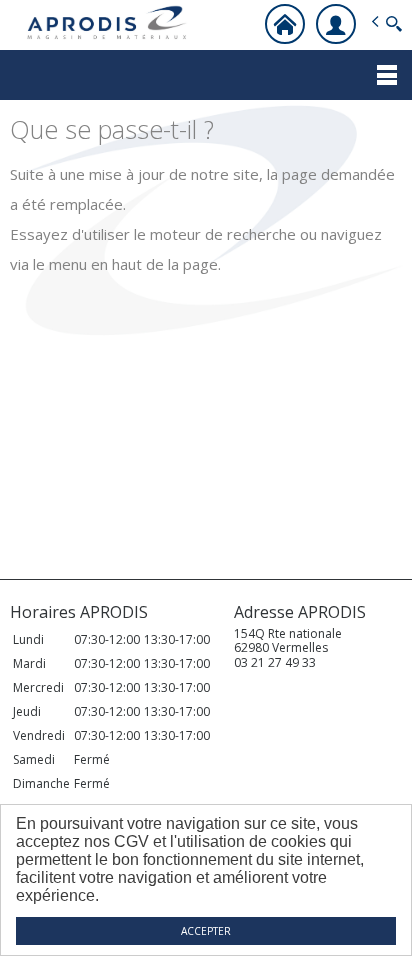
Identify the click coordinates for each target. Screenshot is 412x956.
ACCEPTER (206, 931)
